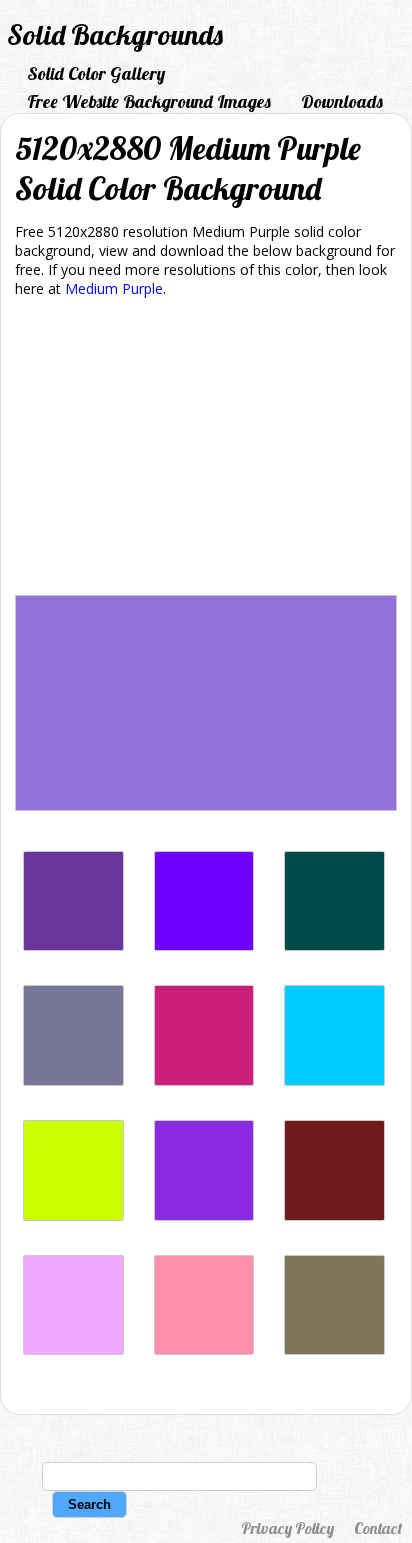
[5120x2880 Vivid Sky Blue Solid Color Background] (334, 1080)
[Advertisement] (206, 450)
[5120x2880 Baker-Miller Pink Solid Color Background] (204, 1349)
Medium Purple (114, 288)
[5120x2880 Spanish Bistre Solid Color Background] (334, 1349)
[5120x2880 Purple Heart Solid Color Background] (73, 945)
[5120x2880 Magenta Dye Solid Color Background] (204, 1080)
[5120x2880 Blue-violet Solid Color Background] (204, 1215)
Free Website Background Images (149, 101)
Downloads (342, 101)
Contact (378, 1528)
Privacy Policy (287, 1528)
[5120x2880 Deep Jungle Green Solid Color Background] (334, 945)
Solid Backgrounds (115, 34)
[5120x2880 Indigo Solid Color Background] (204, 945)
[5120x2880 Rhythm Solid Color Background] (73, 1080)
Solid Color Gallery (96, 73)
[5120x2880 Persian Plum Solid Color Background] (334, 1215)
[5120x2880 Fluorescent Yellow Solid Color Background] (73, 1215)
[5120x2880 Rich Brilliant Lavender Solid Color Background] (73, 1349)
